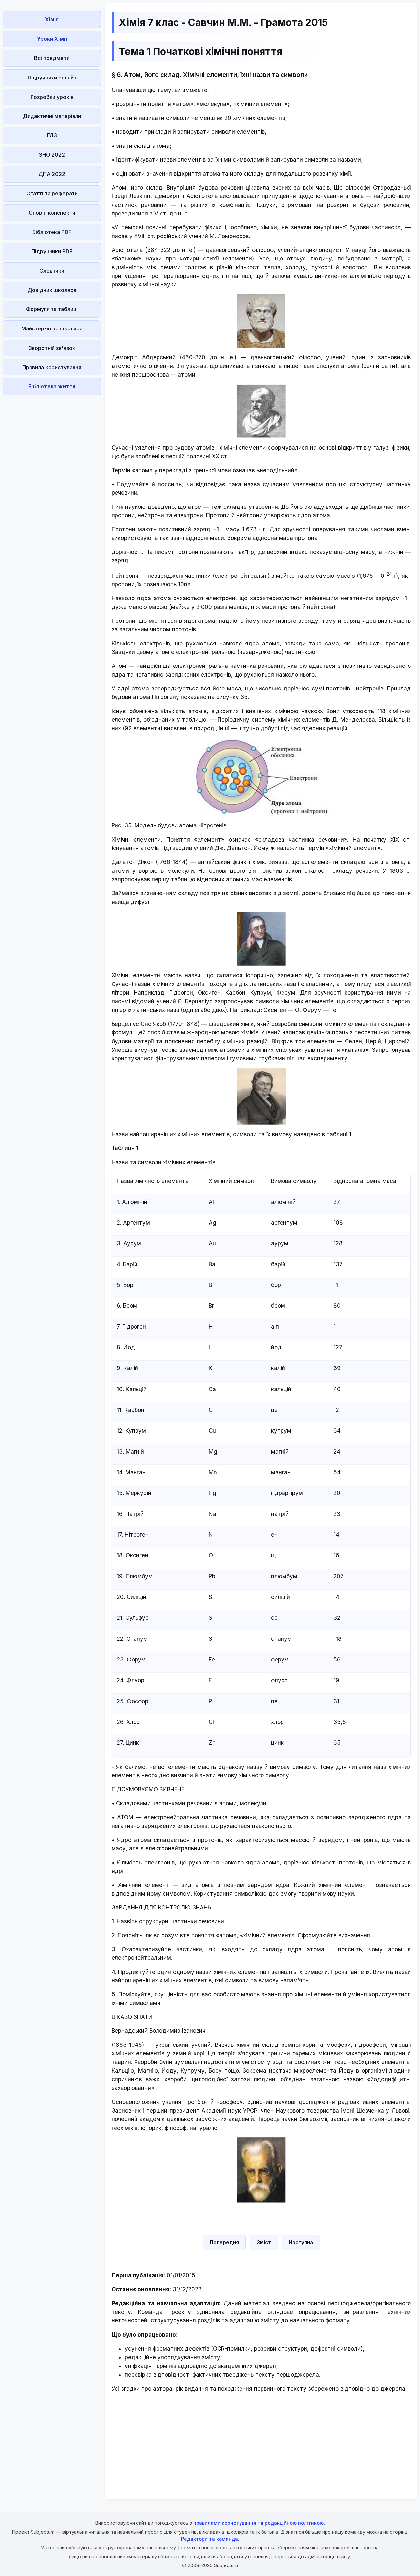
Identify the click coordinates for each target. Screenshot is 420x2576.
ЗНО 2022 (52, 155)
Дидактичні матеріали (52, 116)
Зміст (264, 2242)
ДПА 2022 (52, 174)
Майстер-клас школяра (52, 328)
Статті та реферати (52, 193)
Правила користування (52, 367)
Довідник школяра (52, 290)
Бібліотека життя (52, 386)
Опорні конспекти (52, 213)
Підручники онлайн (52, 78)
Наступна (301, 2242)
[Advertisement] (52, 496)
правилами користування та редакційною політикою (258, 2523)
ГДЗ (52, 135)
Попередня (224, 2242)
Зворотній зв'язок (52, 348)
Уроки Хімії (52, 39)
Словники (52, 271)
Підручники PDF (52, 251)
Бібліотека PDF (52, 232)
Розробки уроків (52, 97)
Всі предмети (52, 58)
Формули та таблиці (52, 309)
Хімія (52, 19)
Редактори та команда (210, 2539)
